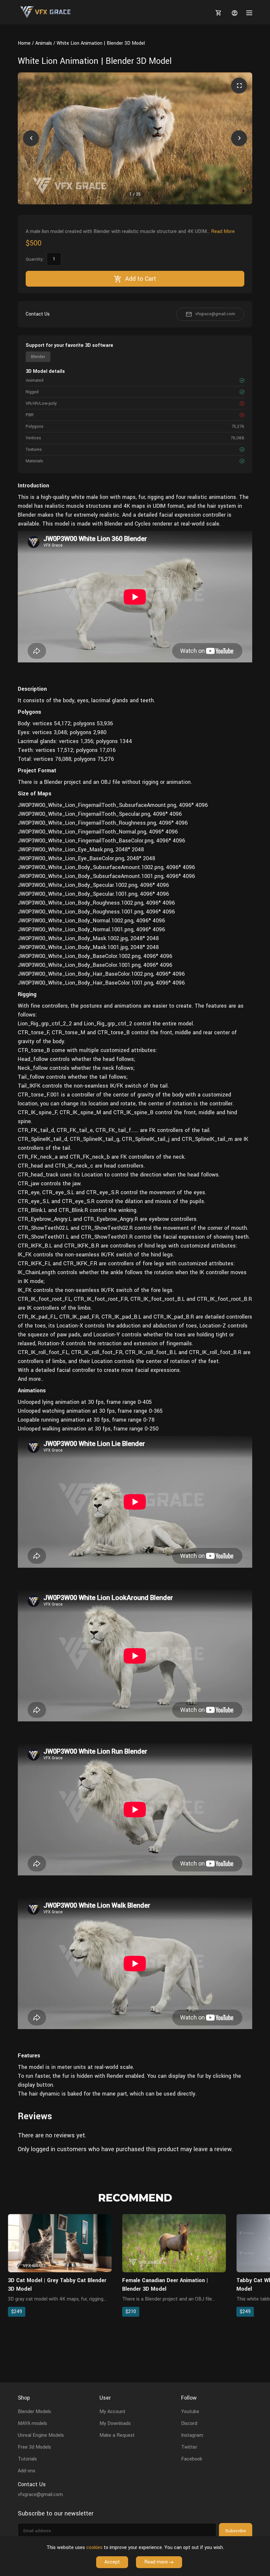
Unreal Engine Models (41, 2435)
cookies (94, 2548)
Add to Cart (141, 279)
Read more (156, 2562)
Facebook (192, 2459)
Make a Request (117, 2435)
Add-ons (27, 2471)
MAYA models (32, 2423)
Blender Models (34, 2412)
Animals (44, 43)
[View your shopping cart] (217, 13)
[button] (31, 138)
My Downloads (115, 2423)
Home (24, 43)
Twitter (189, 2447)
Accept (112, 2562)
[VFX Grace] (46, 12)
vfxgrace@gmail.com (215, 314)
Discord (189, 2423)
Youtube (190, 2412)
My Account (112, 2412)
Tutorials (27, 2459)
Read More (223, 232)
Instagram (192, 2435)
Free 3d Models (34, 2447)
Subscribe (236, 2531)
